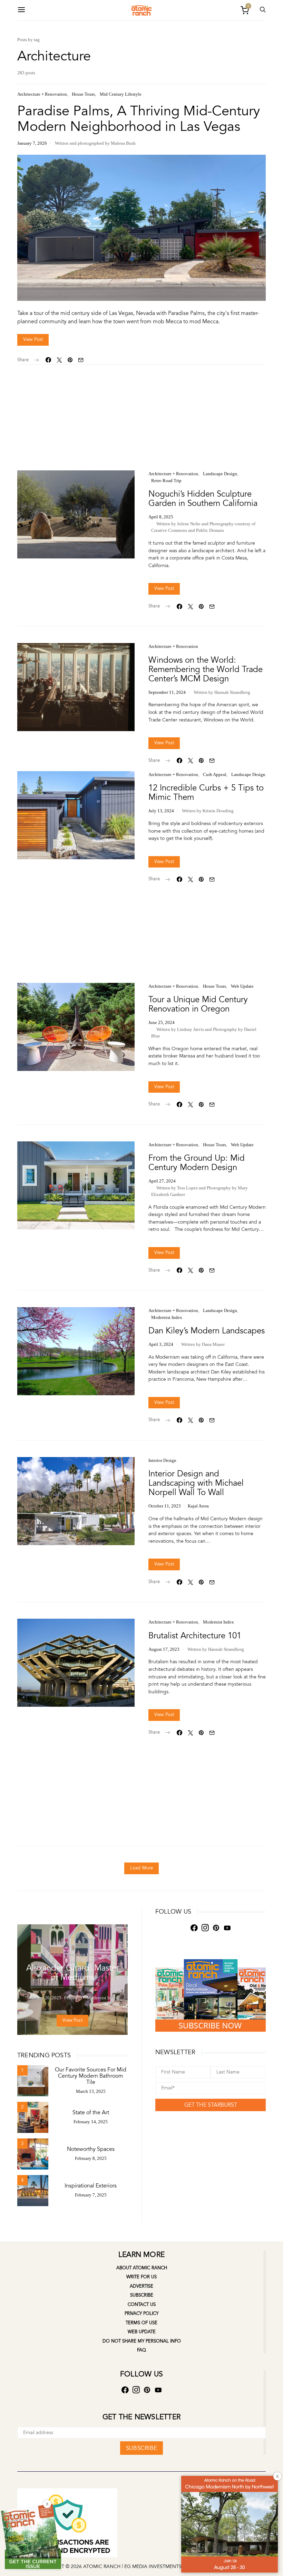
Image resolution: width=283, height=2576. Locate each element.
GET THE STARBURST (211, 2105)
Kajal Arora (198, 1506)
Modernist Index (167, 1317)
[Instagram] (205, 1928)
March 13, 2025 (91, 2091)
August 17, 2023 (164, 1649)
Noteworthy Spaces (91, 2149)
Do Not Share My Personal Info (142, 2341)
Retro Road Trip (166, 481)
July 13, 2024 (161, 811)
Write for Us (141, 2277)
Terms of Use (141, 2323)
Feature (55, 1955)
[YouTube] (227, 1928)
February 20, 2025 (44, 1998)
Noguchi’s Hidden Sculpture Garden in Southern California (203, 499)
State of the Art (91, 2113)
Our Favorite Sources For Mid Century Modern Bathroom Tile (91, 2076)
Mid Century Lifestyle (121, 94)
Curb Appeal (215, 774)
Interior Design (162, 1460)
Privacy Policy (141, 2314)
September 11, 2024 (167, 692)
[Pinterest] (216, 1928)
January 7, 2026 (32, 143)
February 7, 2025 (91, 2195)
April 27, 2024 (162, 1181)
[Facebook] (194, 1928)
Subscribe (142, 2295)
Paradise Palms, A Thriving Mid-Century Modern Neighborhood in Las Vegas (139, 119)
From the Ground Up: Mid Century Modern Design (197, 1163)
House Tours (83, 94)
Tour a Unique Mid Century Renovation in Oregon (198, 1004)
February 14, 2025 (91, 2122)
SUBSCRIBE (141, 2448)
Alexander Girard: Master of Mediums (73, 1973)
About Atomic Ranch (142, 2268)
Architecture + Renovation (42, 94)
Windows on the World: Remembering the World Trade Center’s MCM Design (206, 669)
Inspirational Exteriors (91, 2186)
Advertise (141, 2286)
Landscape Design (220, 474)
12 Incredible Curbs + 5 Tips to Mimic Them (206, 793)
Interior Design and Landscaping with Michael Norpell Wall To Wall (196, 1483)
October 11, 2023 (165, 1506)
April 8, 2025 (161, 517)
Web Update (242, 986)
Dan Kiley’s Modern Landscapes (207, 1331)
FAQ (141, 2350)
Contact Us (142, 2305)
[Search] (21, 10)
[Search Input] (263, 10)
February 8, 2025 (91, 2158)
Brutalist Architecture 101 (195, 1636)
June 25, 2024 (162, 1022)
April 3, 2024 (161, 1344)
